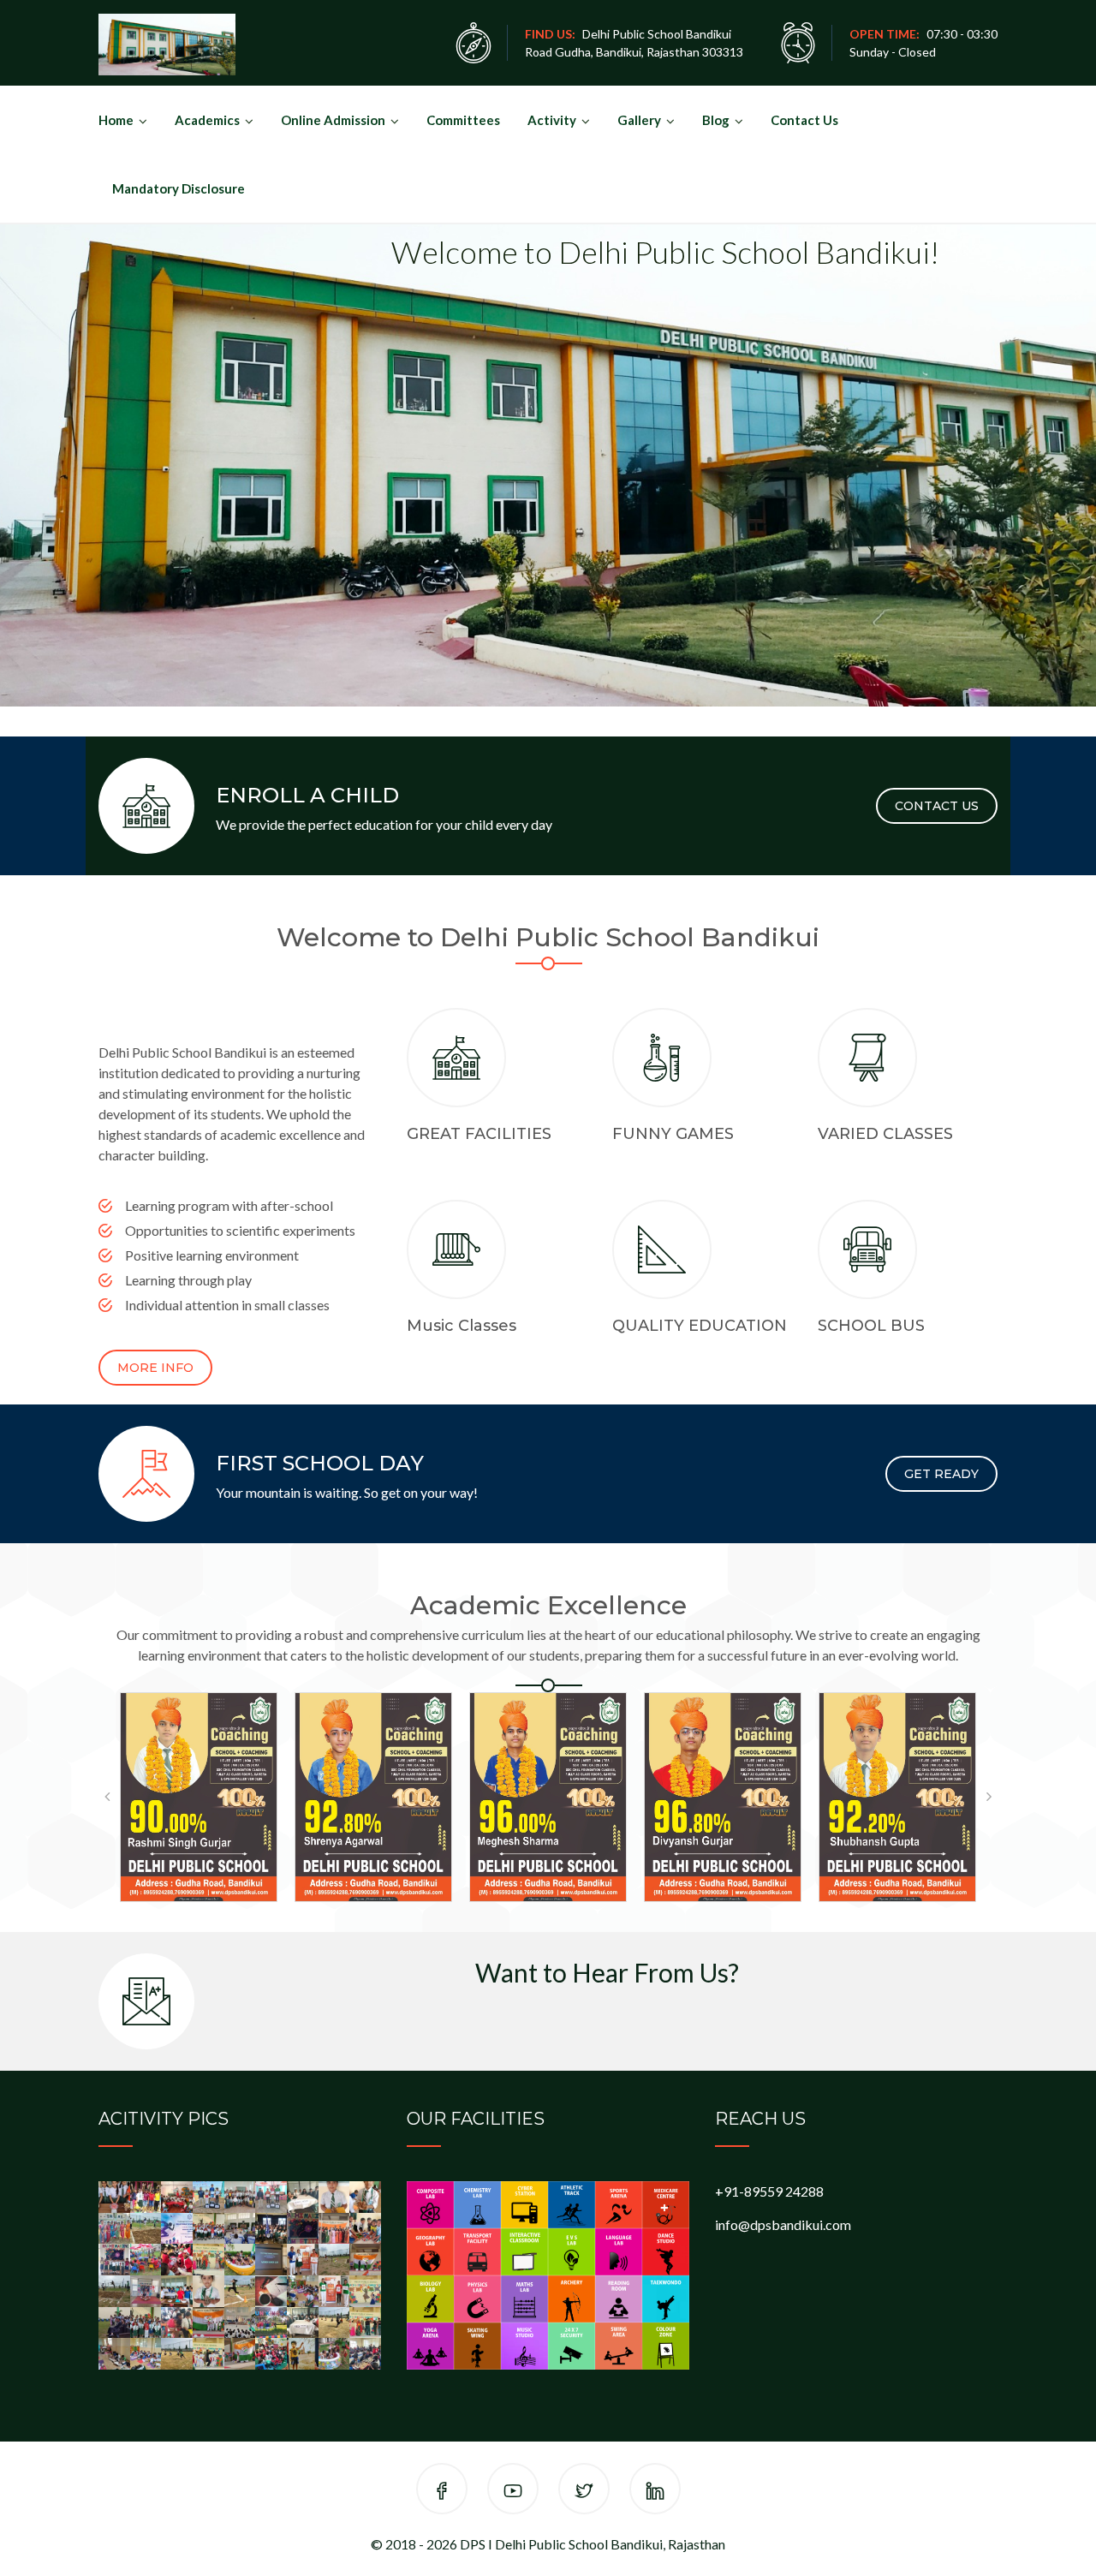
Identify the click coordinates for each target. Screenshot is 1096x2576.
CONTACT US (937, 806)
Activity (552, 120)
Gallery (639, 120)
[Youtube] (513, 2492)
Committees (463, 120)
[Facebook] (442, 2492)
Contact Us (804, 120)
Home (116, 120)
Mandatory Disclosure (179, 188)
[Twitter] (584, 2492)
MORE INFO (155, 1368)
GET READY (941, 1474)
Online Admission (333, 120)
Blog (716, 120)
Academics (207, 120)
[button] (107, 1797)
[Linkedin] (655, 2492)
